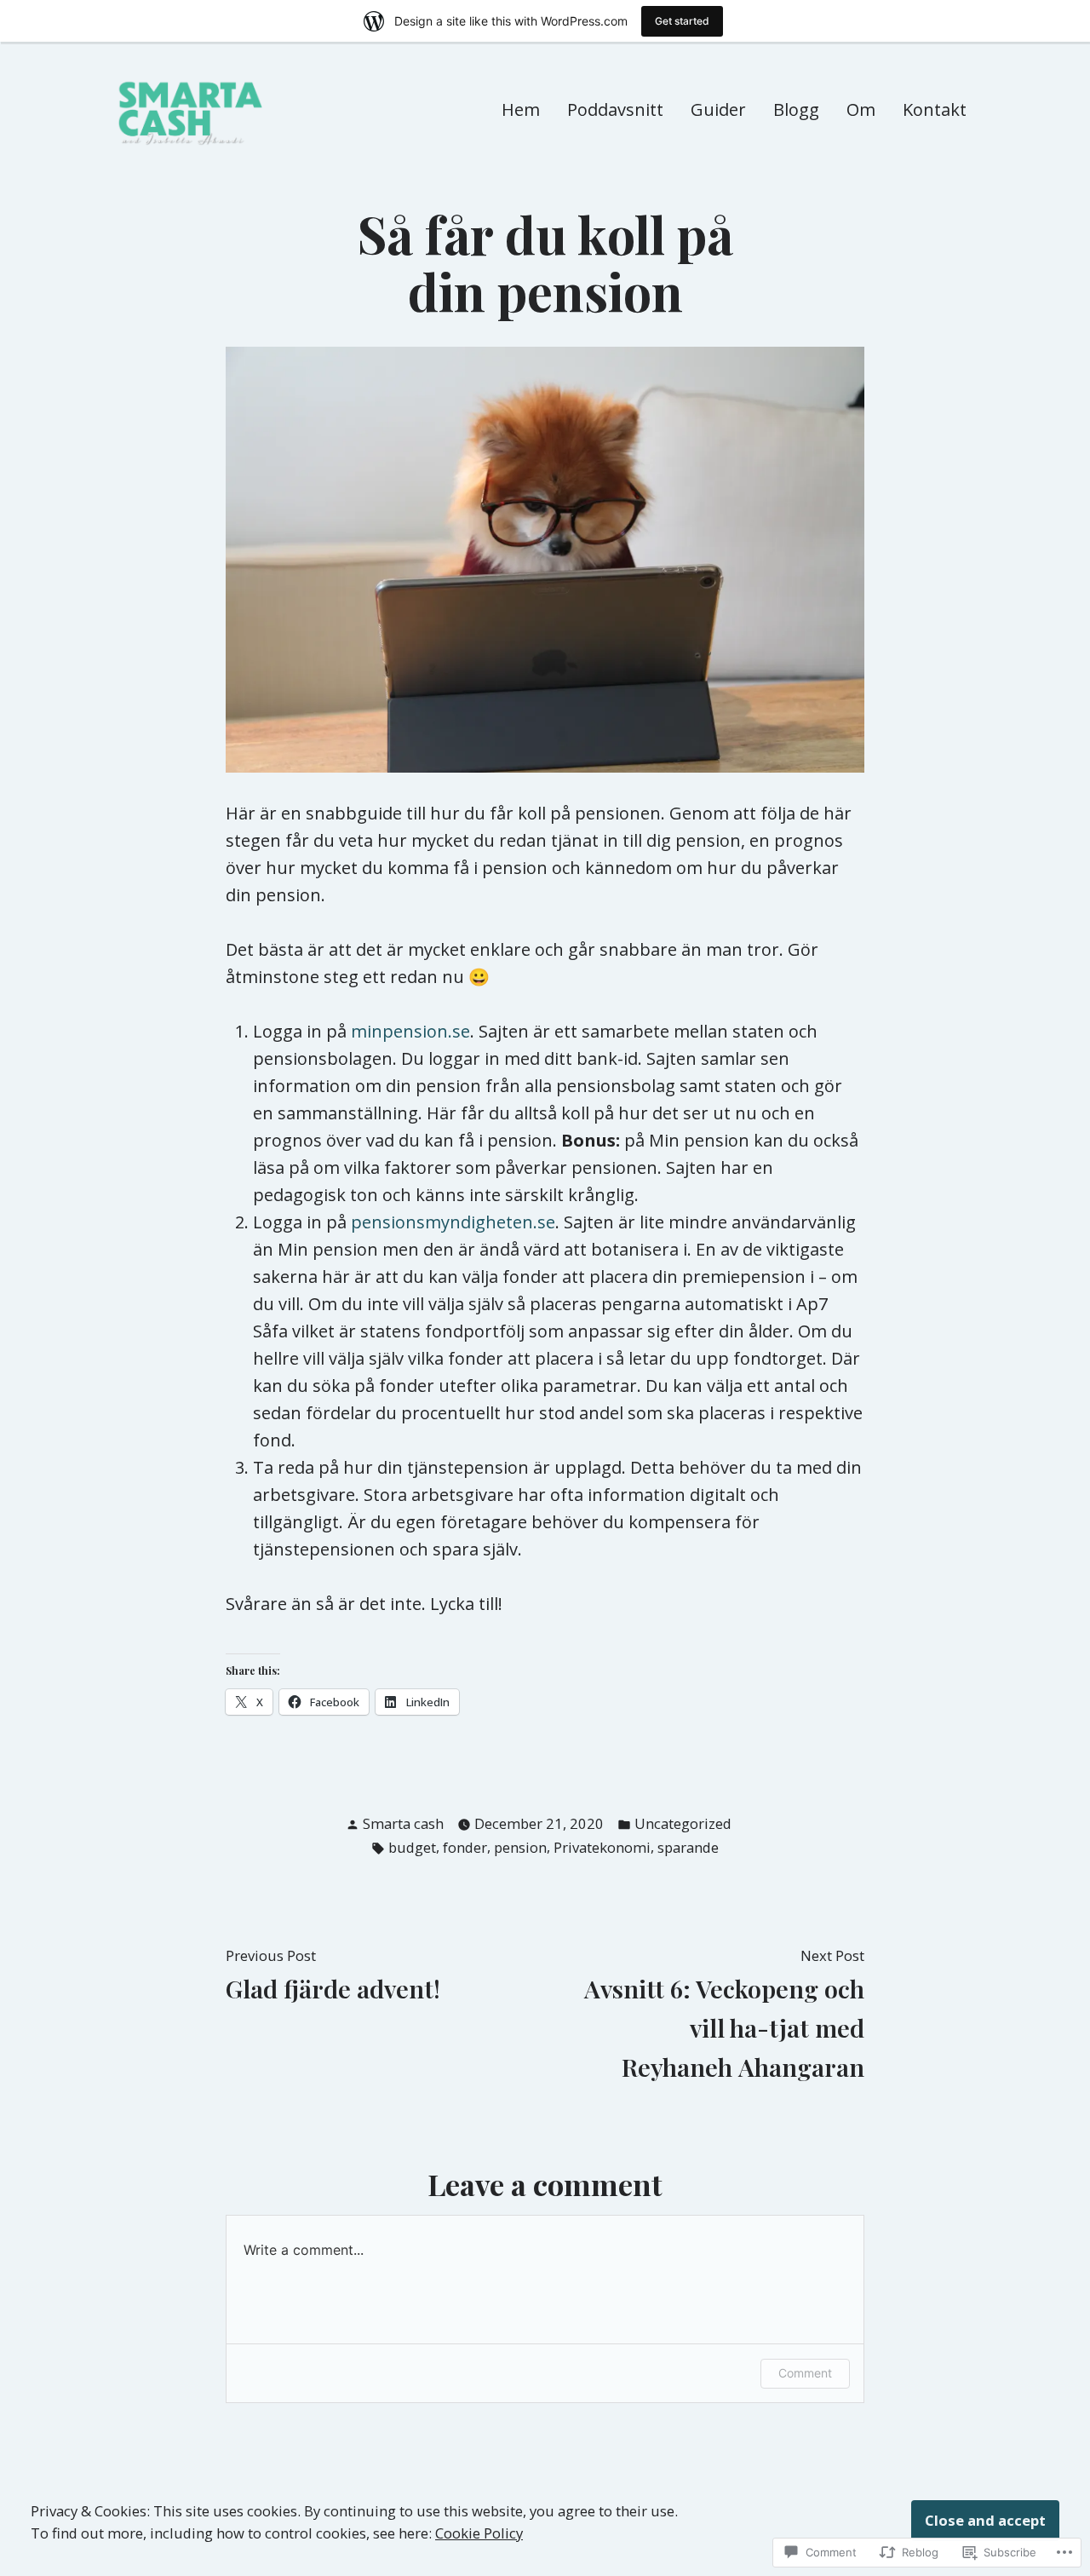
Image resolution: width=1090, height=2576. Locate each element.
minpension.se (410, 1031)
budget (412, 1847)
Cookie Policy (479, 2533)
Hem (521, 109)
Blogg (796, 109)
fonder (465, 1847)
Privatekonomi (602, 1847)
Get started (682, 21)
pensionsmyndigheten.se (453, 1222)
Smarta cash (403, 1823)
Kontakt (935, 109)
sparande (688, 1847)
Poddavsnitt (615, 109)
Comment (805, 2373)
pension (520, 1847)
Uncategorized (683, 1823)
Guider (718, 109)
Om (861, 109)
